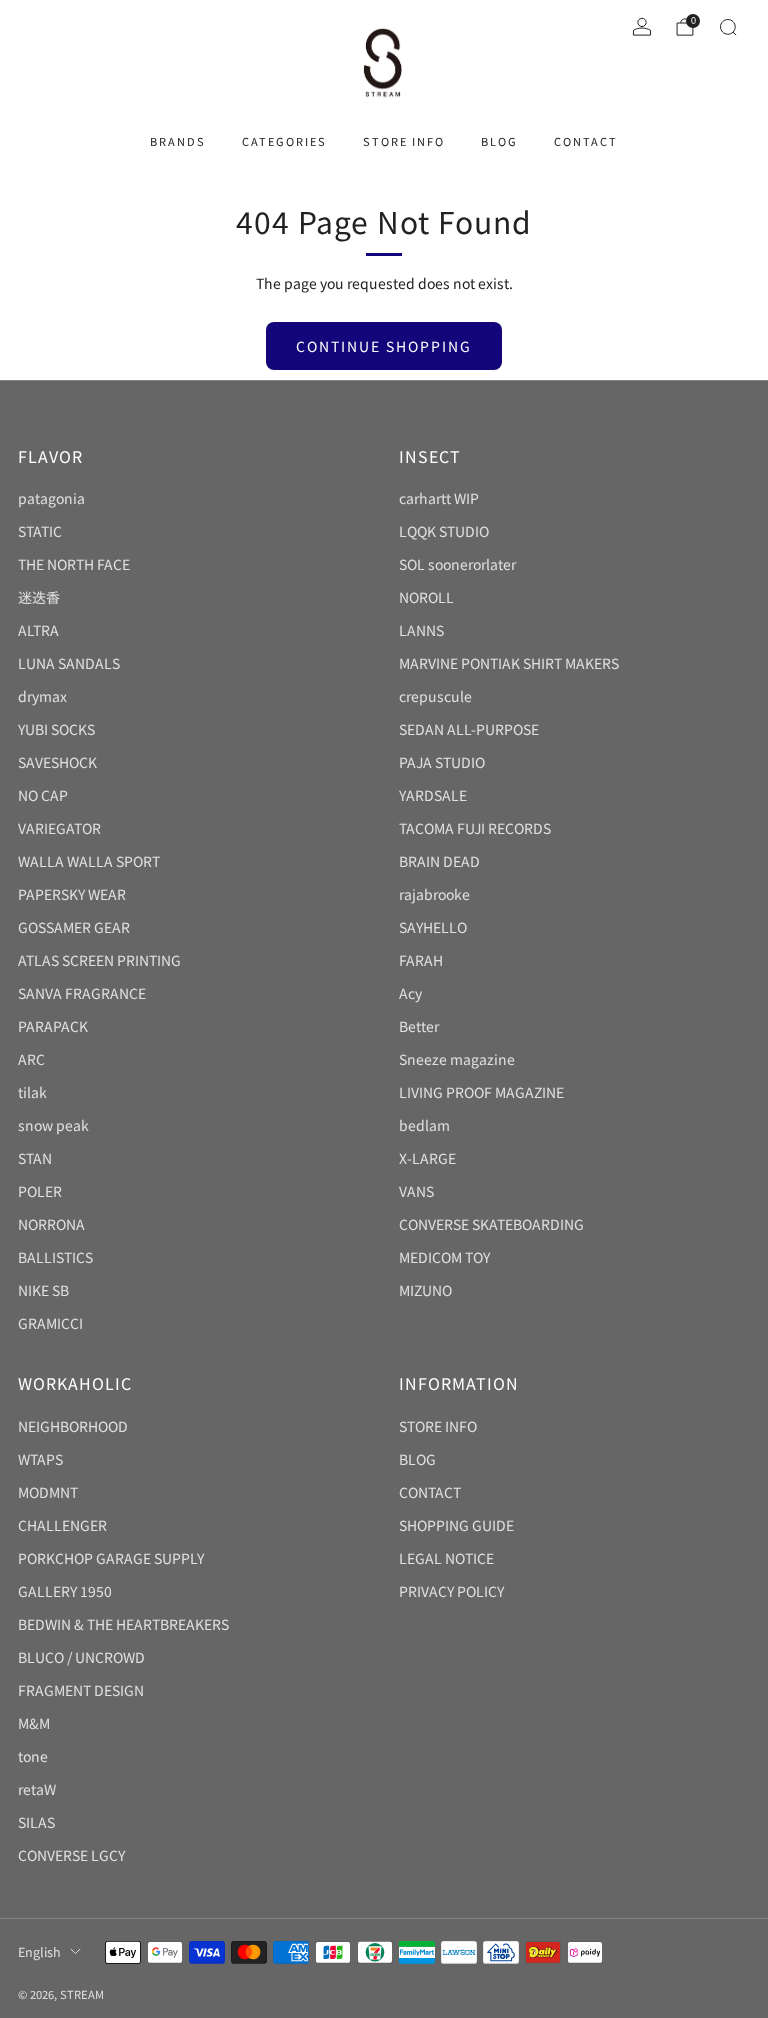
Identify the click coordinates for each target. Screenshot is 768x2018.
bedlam (424, 1125)
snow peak (53, 1125)
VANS (416, 1191)
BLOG (499, 141)
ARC (31, 1059)
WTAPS (40, 1459)
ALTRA (38, 630)
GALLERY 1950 (65, 1591)
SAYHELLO (433, 927)
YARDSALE (433, 795)
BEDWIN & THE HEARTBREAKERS (123, 1624)
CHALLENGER (62, 1525)
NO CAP (43, 795)
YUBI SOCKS (56, 729)
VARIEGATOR (59, 828)
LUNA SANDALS (69, 663)
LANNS (421, 630)
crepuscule (435, 696)
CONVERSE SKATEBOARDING (491, 1224)
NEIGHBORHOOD (73, 1426)
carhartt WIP (439, 498)
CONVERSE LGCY (71, 1855)
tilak (32, 1092)
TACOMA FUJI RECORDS (475, 828)
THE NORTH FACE (74, 564)
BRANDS (178, 141)
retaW (37, 1789)
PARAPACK (53, 1026)
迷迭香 (39, 597)
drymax (42, 696)
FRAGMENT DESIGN (81, 1690)
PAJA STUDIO (442, 762)
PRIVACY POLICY (451, 1591)
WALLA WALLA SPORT (89, 861)
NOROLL (426, 597)
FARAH (421, 960)
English (39, 1951)
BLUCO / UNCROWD (81, 1657)
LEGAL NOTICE (446, 1558)
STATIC (40, 531)
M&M (34, 1723)
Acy (410, 993)
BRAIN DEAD (439, 861)
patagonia (51, 498)
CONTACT (586, 141)
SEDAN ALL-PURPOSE (469, 729)
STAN (35, 1158)
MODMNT (48, 1492)
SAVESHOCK (57, 762)
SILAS (36, 1822)
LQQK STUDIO (444, 531)
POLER (40, 1191)
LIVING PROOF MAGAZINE (481, 1092)
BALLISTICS (55, 1257)
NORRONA (51, 1224)
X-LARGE (427, 1158)
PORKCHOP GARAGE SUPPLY (111, 1558)
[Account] (642, 27)
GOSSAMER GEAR (74, 927)
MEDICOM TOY (444, 1257)
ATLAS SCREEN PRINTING (99, 960)
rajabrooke (434, 894)
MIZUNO (425, 1290)
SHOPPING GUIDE (456, 1525)
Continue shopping (384, 346)
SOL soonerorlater (457, 564)
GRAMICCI (50, 1323)
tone (33, 1756)
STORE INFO (404, 141)
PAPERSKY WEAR (72, 894)
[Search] (728, 27)
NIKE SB (43, 1290)
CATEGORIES (284, 141)
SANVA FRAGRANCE (82, 993)
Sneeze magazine (457, 1059)
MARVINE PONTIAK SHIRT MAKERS (509, 663)
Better (419, 1026)
